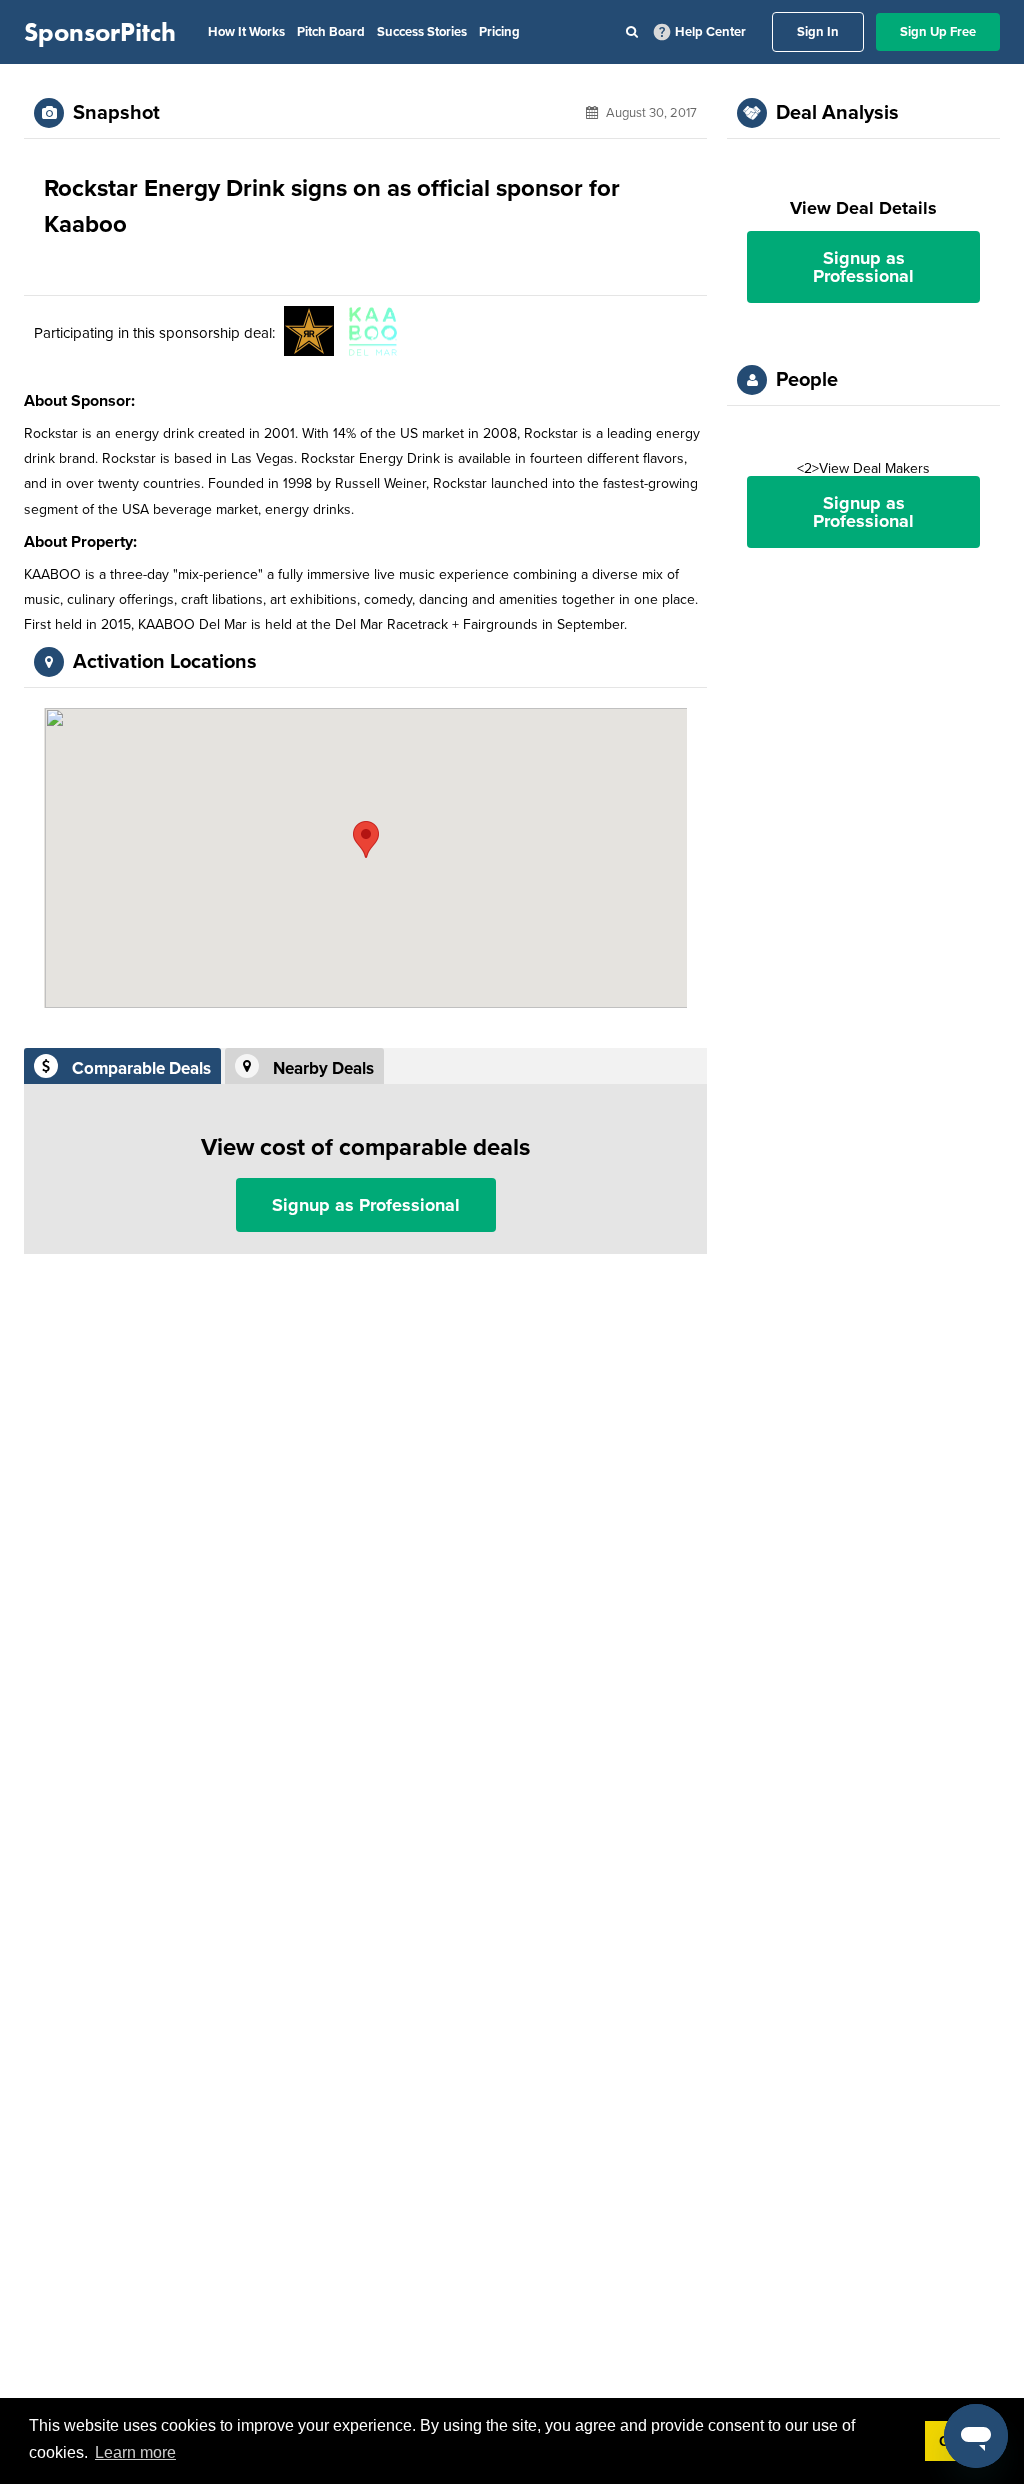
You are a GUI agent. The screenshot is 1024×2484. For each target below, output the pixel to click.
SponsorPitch (100, 32)
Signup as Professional (366, 1205)
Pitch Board (331, 32)
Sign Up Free (938, 32)
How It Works (246, 32)
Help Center (710, 32)
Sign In (818, 32)
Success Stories (422, 32)
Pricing (499, 32)
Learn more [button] (135, 2452)
